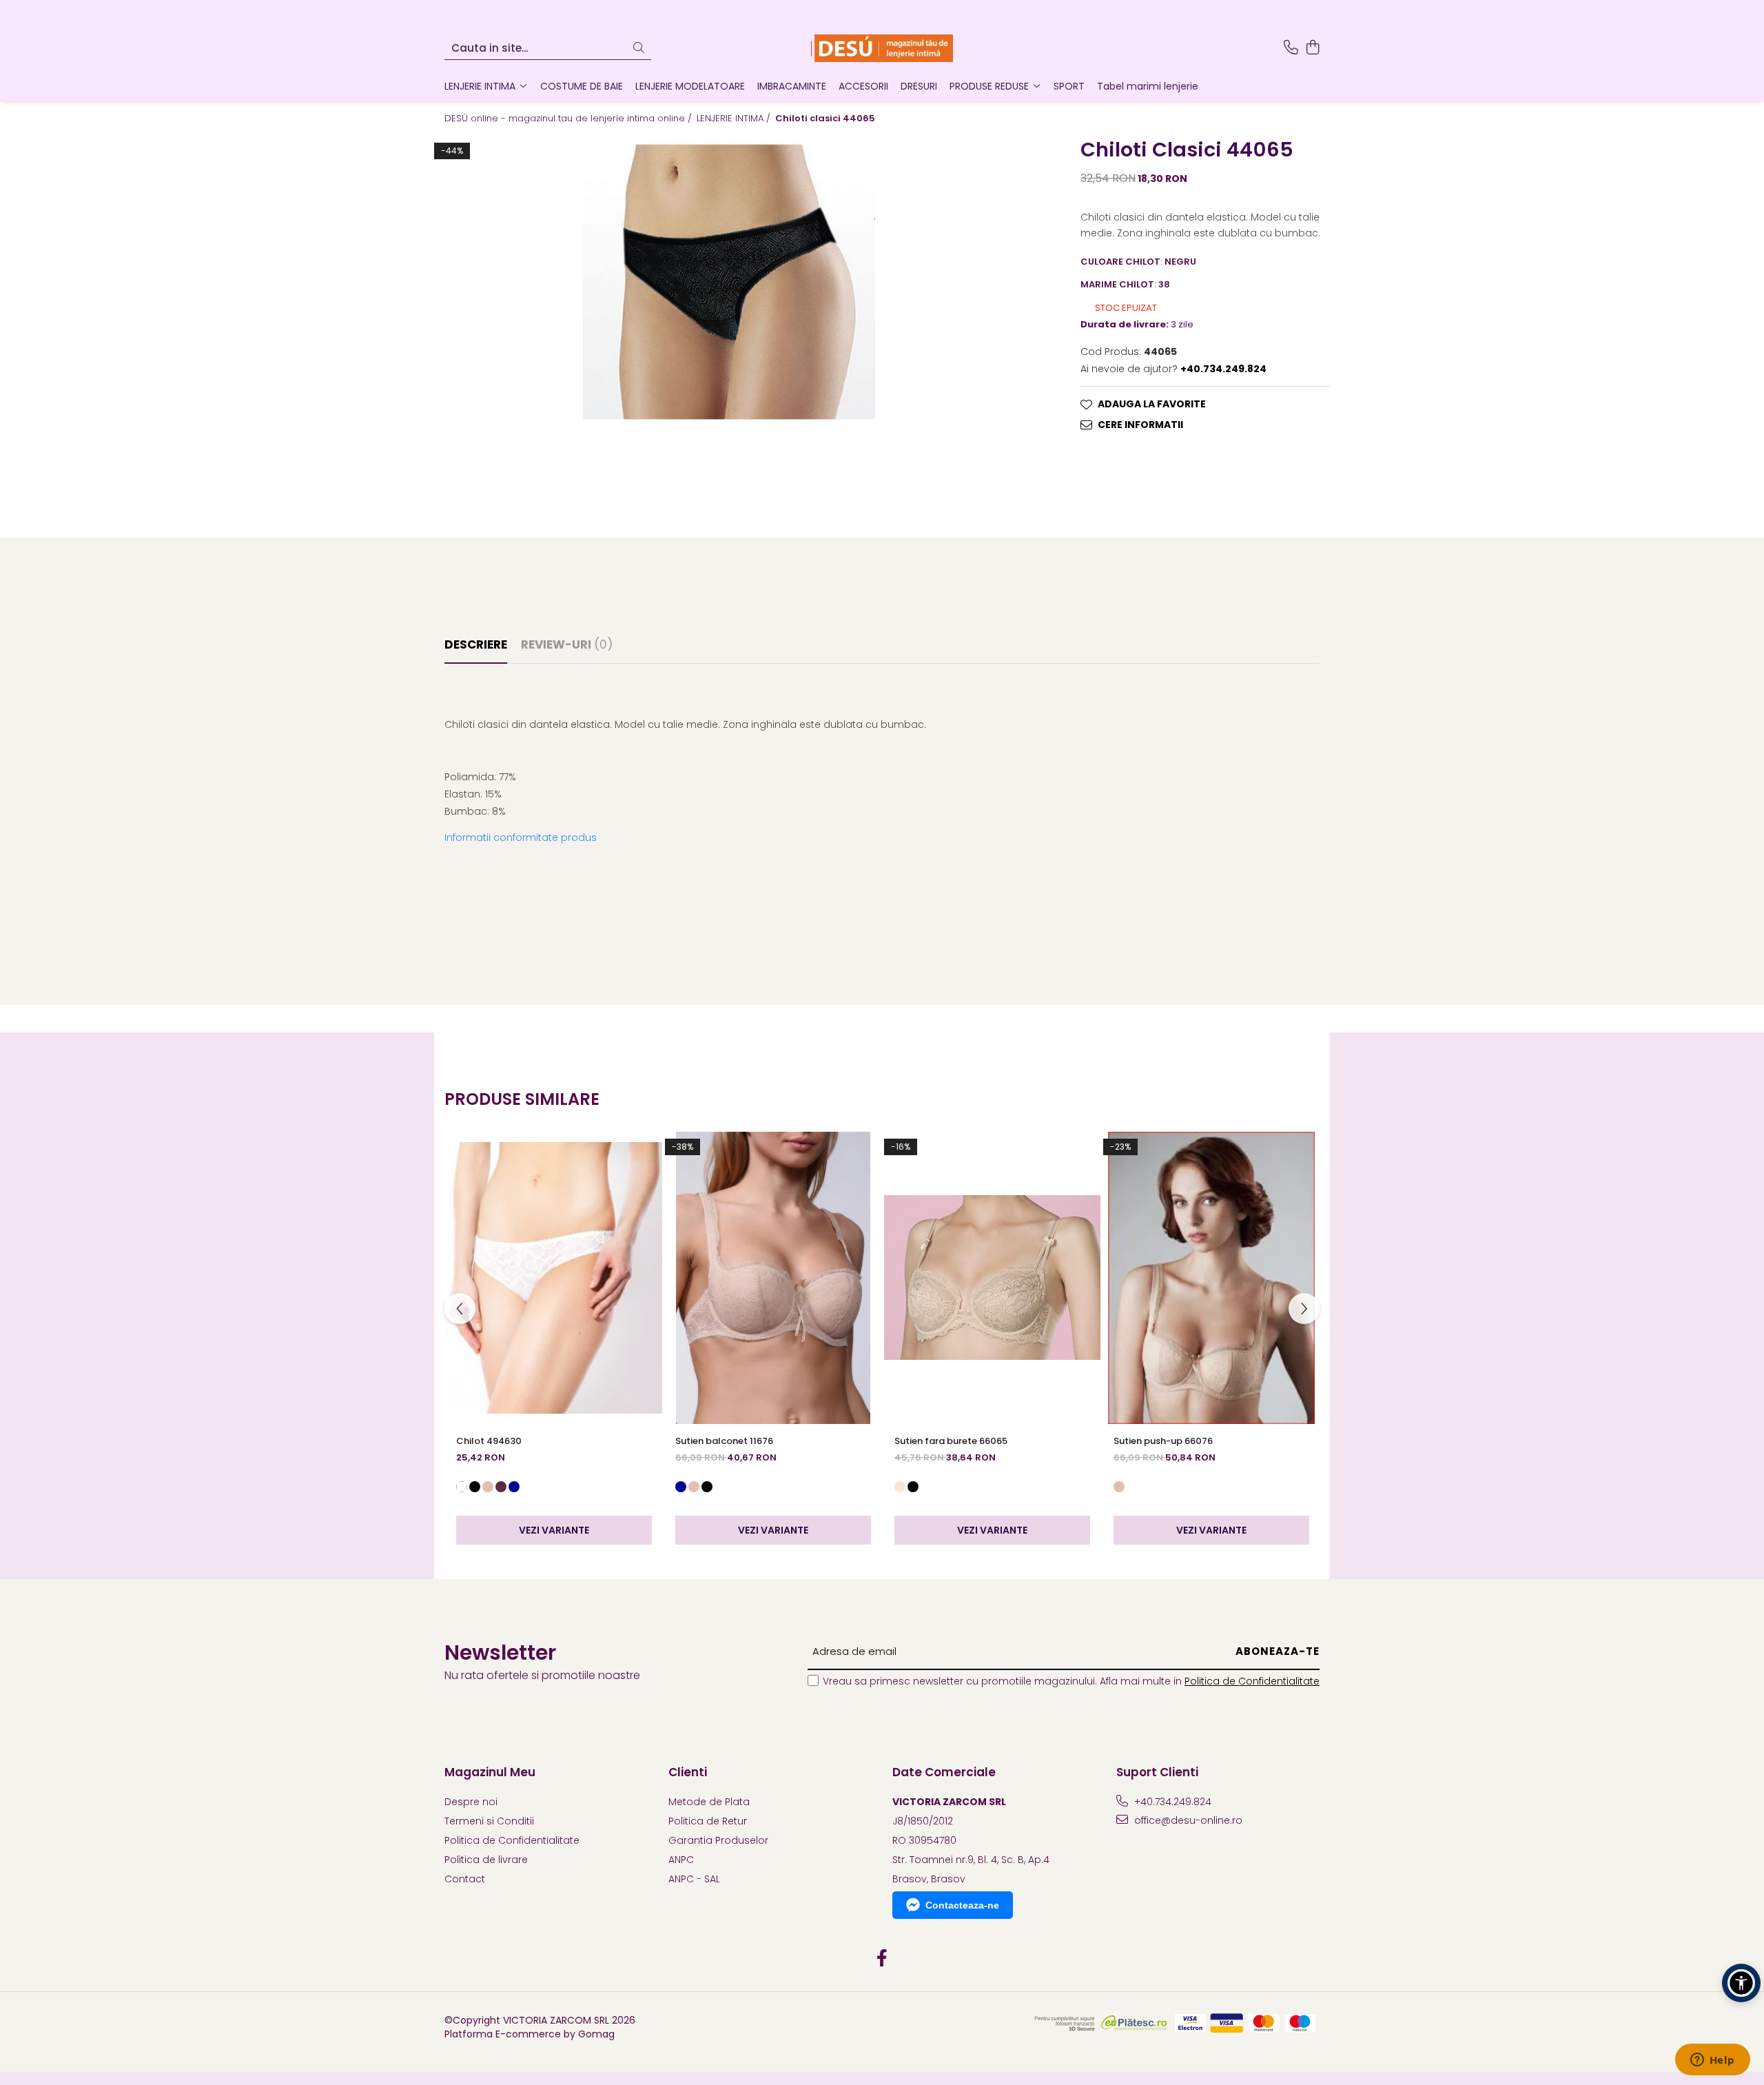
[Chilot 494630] (554, 1278)
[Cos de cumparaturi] (1312, 48)
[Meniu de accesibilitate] (1741, 1983)
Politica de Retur (708, 1821)
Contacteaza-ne (962, 1905)
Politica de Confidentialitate (1252, 1681)
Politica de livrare (486, 1860)
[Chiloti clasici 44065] (729, 282)
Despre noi (471, 1802)
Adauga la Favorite (1152, 404)
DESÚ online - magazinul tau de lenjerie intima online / (570, 119)
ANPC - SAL (694, 1879)
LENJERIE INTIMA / (735, 119)
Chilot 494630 (489, 1441)
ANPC (681, 1860)
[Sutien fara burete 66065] (992, 1278)
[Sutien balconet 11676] (773, 1278)
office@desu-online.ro (1187, 1820)
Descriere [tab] (476, 644)
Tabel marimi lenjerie (1148, 86)
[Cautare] (639, 49)
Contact (465, 1879)
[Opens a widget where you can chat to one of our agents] (1712, 2061)
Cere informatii (1140, 425)
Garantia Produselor (718, 1840)
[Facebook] (882, 1959)
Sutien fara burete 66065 (951, 1441)
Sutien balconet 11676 (724, 1441)
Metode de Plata (709, 1802)
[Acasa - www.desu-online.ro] (882, 48)
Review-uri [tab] (567, 644)
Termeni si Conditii (489, 1821)
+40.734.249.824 (1171, 1802)
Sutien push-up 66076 (1163, 1441)
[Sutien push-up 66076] (1211, 1278)
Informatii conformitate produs (521, 837)
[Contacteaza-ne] (1291, 48)
